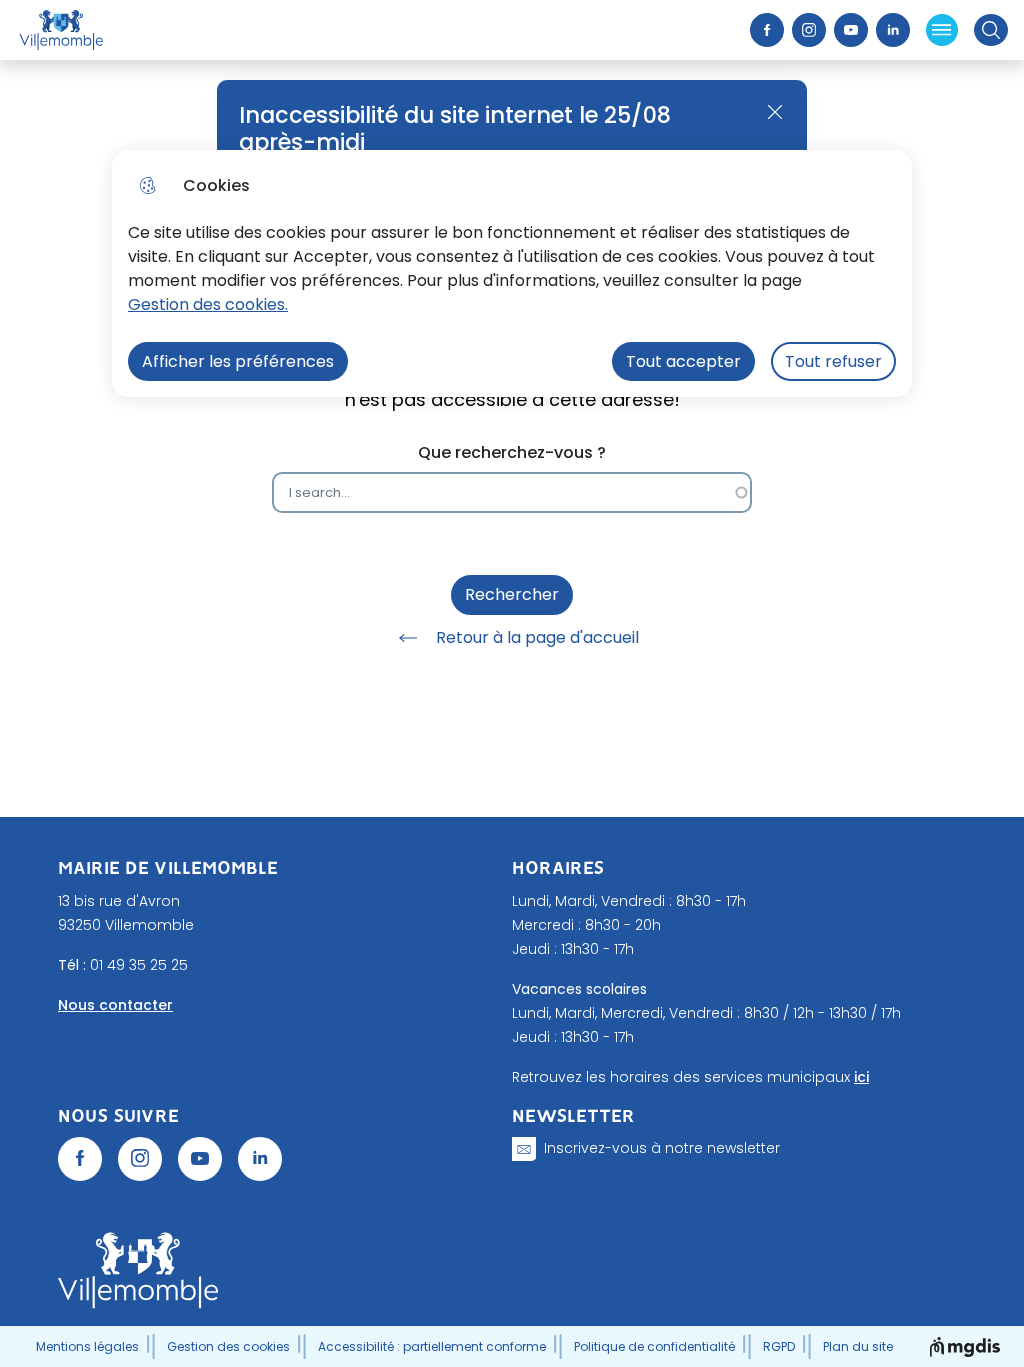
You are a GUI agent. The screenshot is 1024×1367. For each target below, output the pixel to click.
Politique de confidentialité (654, 1346)
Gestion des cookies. (208, 304)
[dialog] (512, 273)
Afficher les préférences (238, 361)
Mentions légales (87, 1346)
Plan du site (858, 1346)
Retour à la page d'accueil (537, 637)
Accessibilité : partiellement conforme (432, 1346)
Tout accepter (683, 361)
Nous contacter (115, 1005)
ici (861, 1077)
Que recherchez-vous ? (512, 452)
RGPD (779, 1346)
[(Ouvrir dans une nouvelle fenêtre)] (80, 1159)
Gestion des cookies (228, 1346)
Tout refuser (833, 361)
